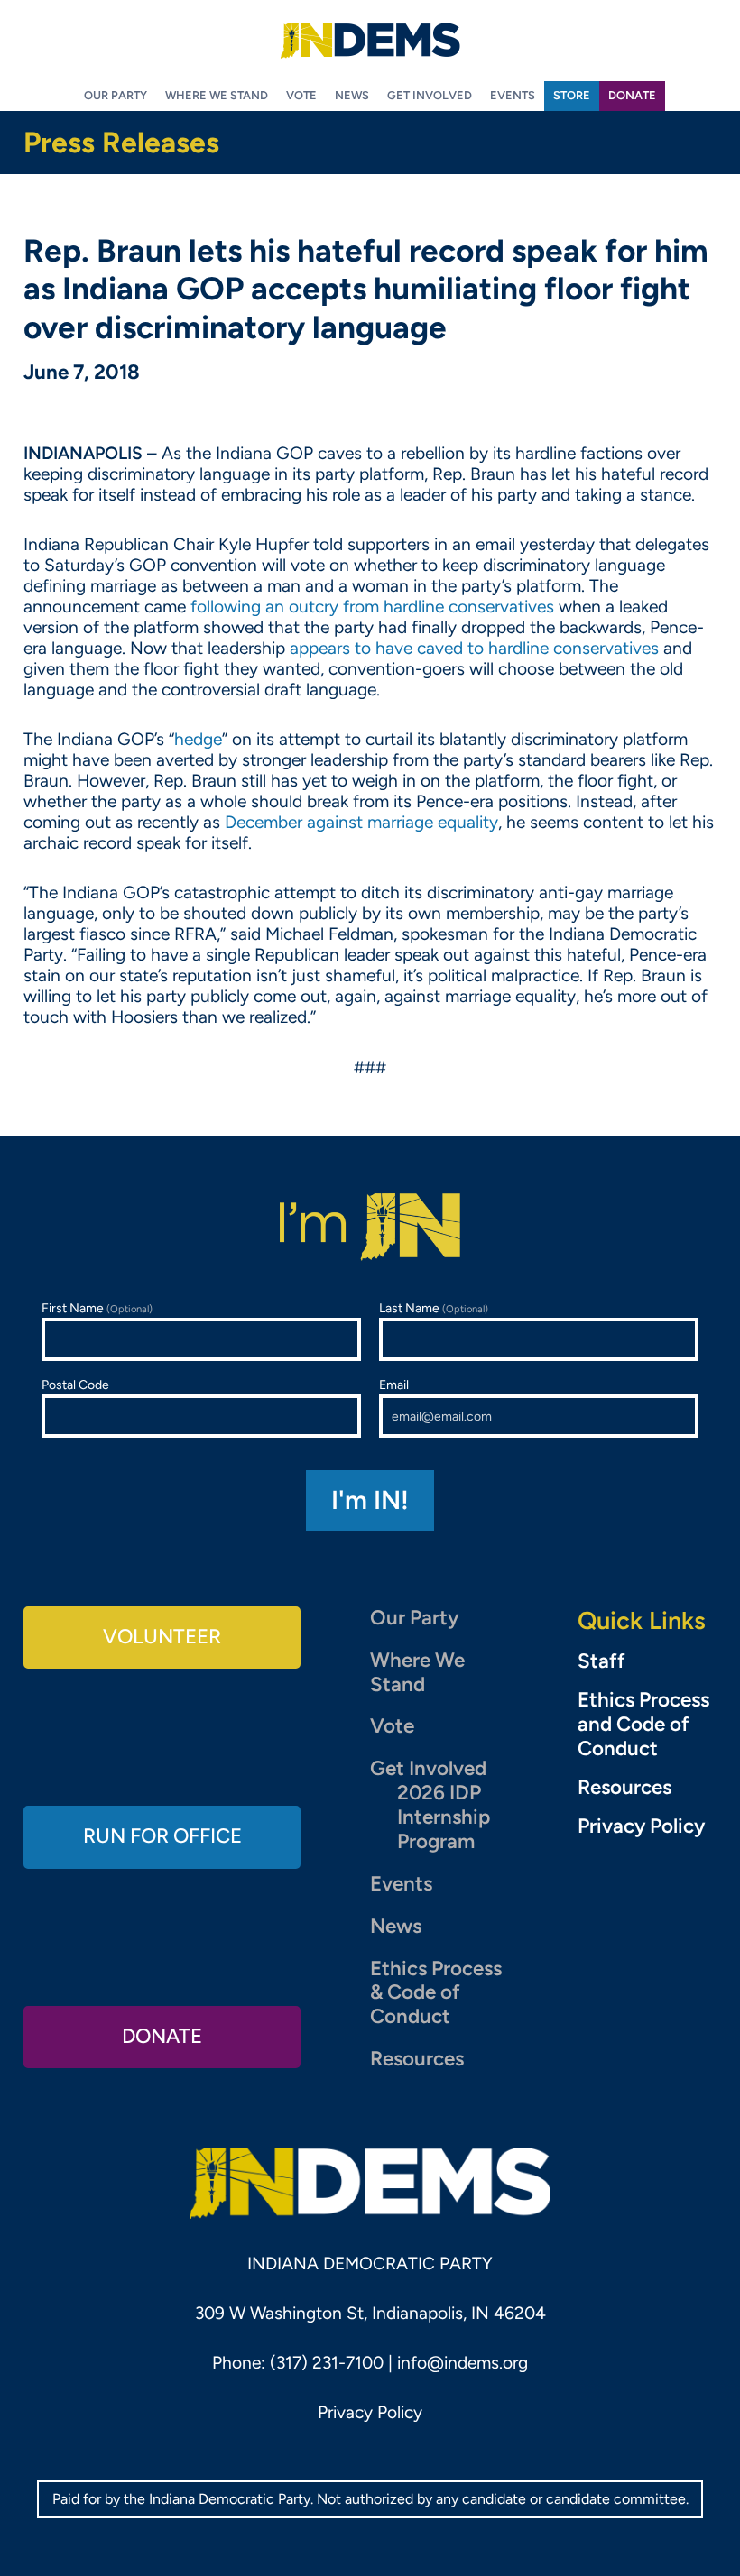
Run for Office (162, 1836)
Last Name (434, 1308)
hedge (198, 739)
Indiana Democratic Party (370, 41)
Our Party (414, 1618)
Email (394, 1385)
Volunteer (162, 1637)
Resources (417, 2059)
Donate (162, 2036)
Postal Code (75, 1385)
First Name (97, 1308)
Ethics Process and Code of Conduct (643, 1725)
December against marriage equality (361, 822)
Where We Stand (417, 1672)
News (396, 1926)
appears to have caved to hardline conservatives (474, 648)
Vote (392, 1726)
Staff (601, 1661)
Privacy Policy (641, 1826)
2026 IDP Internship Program (444, 1817)
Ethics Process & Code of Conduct (436, 1993)
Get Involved (428, 1768)
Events (401, 1884)
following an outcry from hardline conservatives (372, 607)
